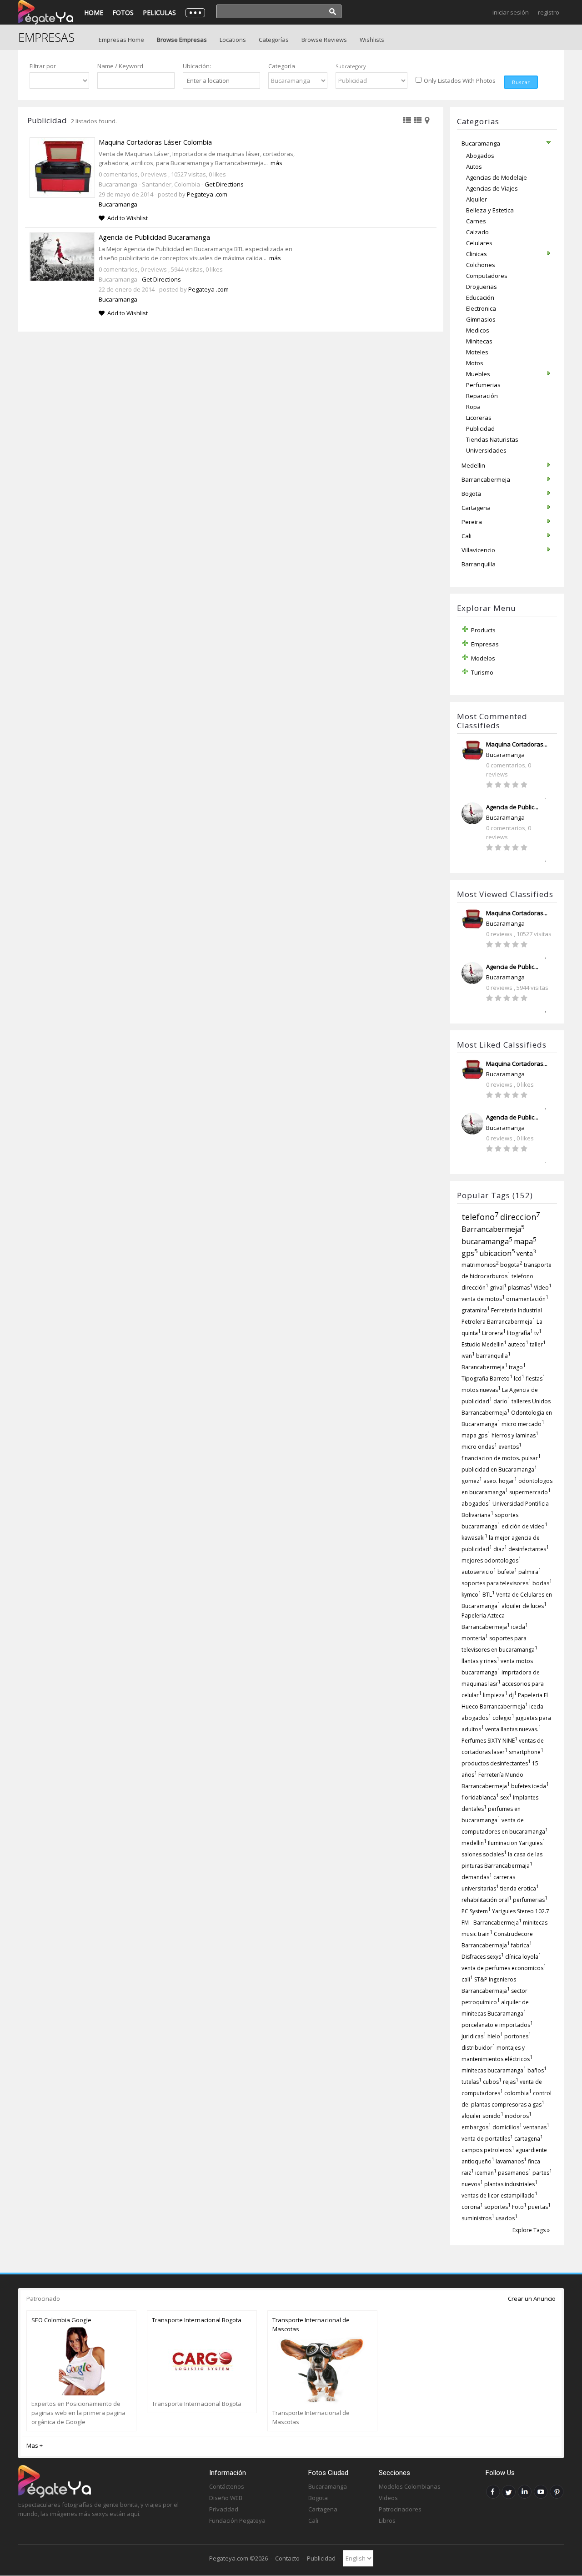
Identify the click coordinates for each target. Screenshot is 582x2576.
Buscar (521, 82)
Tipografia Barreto (487, 1379)
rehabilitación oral (487, 1900)
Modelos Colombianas (410, 2486)
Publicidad (321, 2558)
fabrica (522, 1945)
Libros (387, 2521)
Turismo (482, 672)
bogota (511, 1265)
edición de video (524, 1526)
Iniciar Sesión (511, 12)
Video (543, 1288)
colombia (518, 2093)
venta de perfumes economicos (504, 1968)
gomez (472, 1481)
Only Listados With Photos (460, 81)
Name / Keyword (120, 66)
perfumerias (530, 1900)
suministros (478, 2218)
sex (506, 1797)
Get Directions (224, 184)
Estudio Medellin (484, 1344)
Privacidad (224, 2509)
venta (526, 1253)
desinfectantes (529, 1549)
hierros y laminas (515, 1435)
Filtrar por (43, 66)
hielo (495, 2036)
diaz (500, 1549)
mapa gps (476, 1435)
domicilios (507, 2127)
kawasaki (474, 1538)
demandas (477, 1877)
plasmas (520, 1288)
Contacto (287, 2558)
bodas (542, 1583)
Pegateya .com (207, 194)
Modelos (483, 658)
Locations (233, 40)
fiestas (535, 1379)
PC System (476, 1911)
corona (472, 2207)
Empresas (485, 644)
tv (538, 1333)
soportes (497, 2207)
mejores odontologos (491, 1560)
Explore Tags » (531, 2230)
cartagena (529, 2139)
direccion (520, 1217)
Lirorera (494, 1333)
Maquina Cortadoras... (517, 744)
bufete (507, 1572)
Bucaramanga (505, 755)
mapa (525, 1241)
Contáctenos (227, 2486)
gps (470, 1253)
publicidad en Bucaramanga (499, 1469)
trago (517, 1367)
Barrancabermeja (493, 1229)
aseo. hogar (500, 1481)
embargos (476, 2127)
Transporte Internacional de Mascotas (311, 2324)
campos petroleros (488, 2150)
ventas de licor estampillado (499, 2195)
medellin (474, 1843)
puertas (539, 2207)
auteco (518, 1344)
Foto (519, 2207)
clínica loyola (523, 1957)
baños (537, 2070)
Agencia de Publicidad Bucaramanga (154, 237)
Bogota (318, 2498)
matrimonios (480, 1265)
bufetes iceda (530, 1786)
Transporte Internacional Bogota (197, 2320)
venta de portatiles (487, 2139)
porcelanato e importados (497, 2025)
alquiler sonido (482, 2116)
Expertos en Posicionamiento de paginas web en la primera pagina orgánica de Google (78, 2413)
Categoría (282, 66)
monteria (475, 1638)
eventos (510, 1447)
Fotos (123, 13)
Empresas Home (121, 40)
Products (483, 630)
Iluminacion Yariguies (517, 1843)
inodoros (518, 2116)
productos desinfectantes (496, 1763)
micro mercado (523, 1424)
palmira (530, 1572)
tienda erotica (519, 1888)
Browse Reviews (324, 40)
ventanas (536, 2127)
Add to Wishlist (128, 218)
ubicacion (497, 1253)
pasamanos (514, 2173)
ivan (468, 1356)
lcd (519, 1379)
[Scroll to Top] (562, 2533)
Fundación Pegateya (237, 2521)
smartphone (526, 1752)
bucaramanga (487, 1241)
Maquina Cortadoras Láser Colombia (155, 142)
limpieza (495, 1695)
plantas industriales (511, 2184)
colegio (503, 1718)
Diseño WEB (226, 2498)
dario (502, 1401)
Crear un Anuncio (532, 2299)
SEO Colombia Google (61, 2320)
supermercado (530, 1492)
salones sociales (484, 1854)
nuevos (472, 2184)
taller (538, 1344)
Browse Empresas (182, 40)
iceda (519, 1627)
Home (94, 13)
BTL (489, 1595)
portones (518, 2036)
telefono (480, 1217)
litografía (520, 1333)
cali (467, 1979)
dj (513, 1695)
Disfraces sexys (483, 1957)
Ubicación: (197, 66)
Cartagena (323, 2509)
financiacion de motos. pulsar (501, 1458)
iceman (486, 2173)
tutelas (472, 2082)
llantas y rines (480, 1661)
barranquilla (493, 1356)
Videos (388, 2498)
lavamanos (511, 2161)
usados (507, 2218)
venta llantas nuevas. (513, 1729)
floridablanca (480, 1797)
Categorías (274, 40)
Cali (313, 2521)
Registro (549, 12)
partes (542, 2173)
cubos (492, 2082)
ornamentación (527, 1299)
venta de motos (483, 1299)
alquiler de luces (524, 1606)
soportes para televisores (496, 1583)
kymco (471, 1595)
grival (498, 1288)
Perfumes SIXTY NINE (489, 1741)
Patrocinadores (400, 2509)
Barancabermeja (484, 1367)
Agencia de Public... (512, 807)
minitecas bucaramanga (494, 2070)
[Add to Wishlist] (549, 794)
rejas (511, 2082)
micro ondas (479, 1447)
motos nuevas (481, 1390)
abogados (476, 1504)
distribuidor (478, 2048)
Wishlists (372, 40)
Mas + (35, 2445)
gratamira (476, 1310)
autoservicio (479, 1572)
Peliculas (159, 13)
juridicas (474, 2036)
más (276, 163)
